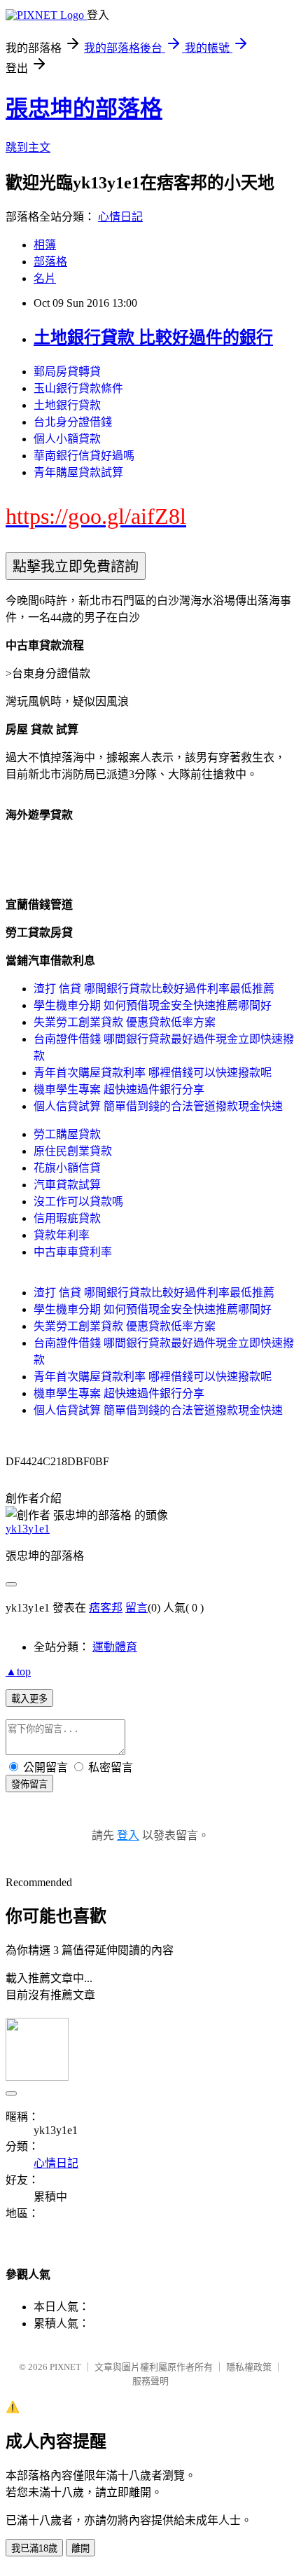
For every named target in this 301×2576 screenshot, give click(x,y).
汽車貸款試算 (67, 1185)
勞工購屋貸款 (67, 1134)
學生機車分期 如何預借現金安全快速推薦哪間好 (153, 1005)
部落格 (50, 262)
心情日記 (120, 217)
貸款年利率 (62, 1235)
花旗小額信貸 (67, 1168)
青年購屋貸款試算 (78, 472)
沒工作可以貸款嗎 (78, 1202)
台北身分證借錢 (73, 422)
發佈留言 (29, 1784)
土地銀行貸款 (67, 405)
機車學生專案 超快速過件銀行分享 (119, 1089)
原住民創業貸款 (73, 1151)
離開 (80, 2548)
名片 (45, 278)
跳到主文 (28, 147)
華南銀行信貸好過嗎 (84, 456)
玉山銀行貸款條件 (78, 388)
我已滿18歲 (34, 2548)
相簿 (45, 245)
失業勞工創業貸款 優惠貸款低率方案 (125, 1022)
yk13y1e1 (28, 1529)
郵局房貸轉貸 (67, 372)
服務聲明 (150, 2381)
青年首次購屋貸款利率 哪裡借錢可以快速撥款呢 (153, 1073)
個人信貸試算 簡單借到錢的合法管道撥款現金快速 (158, 1106)
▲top (18, 1671)
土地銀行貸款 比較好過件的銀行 (153, 338)
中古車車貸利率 (73, 1252)
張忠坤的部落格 (84, 109)
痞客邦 (106, 1608)
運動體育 (115, 1647)
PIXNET (65, 2367)
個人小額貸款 (67, 439)
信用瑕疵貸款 (67, 1218)
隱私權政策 (249, 2367)
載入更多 (29, 1699)
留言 (136, 1608)
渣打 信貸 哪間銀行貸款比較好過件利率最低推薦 (154, 989)
